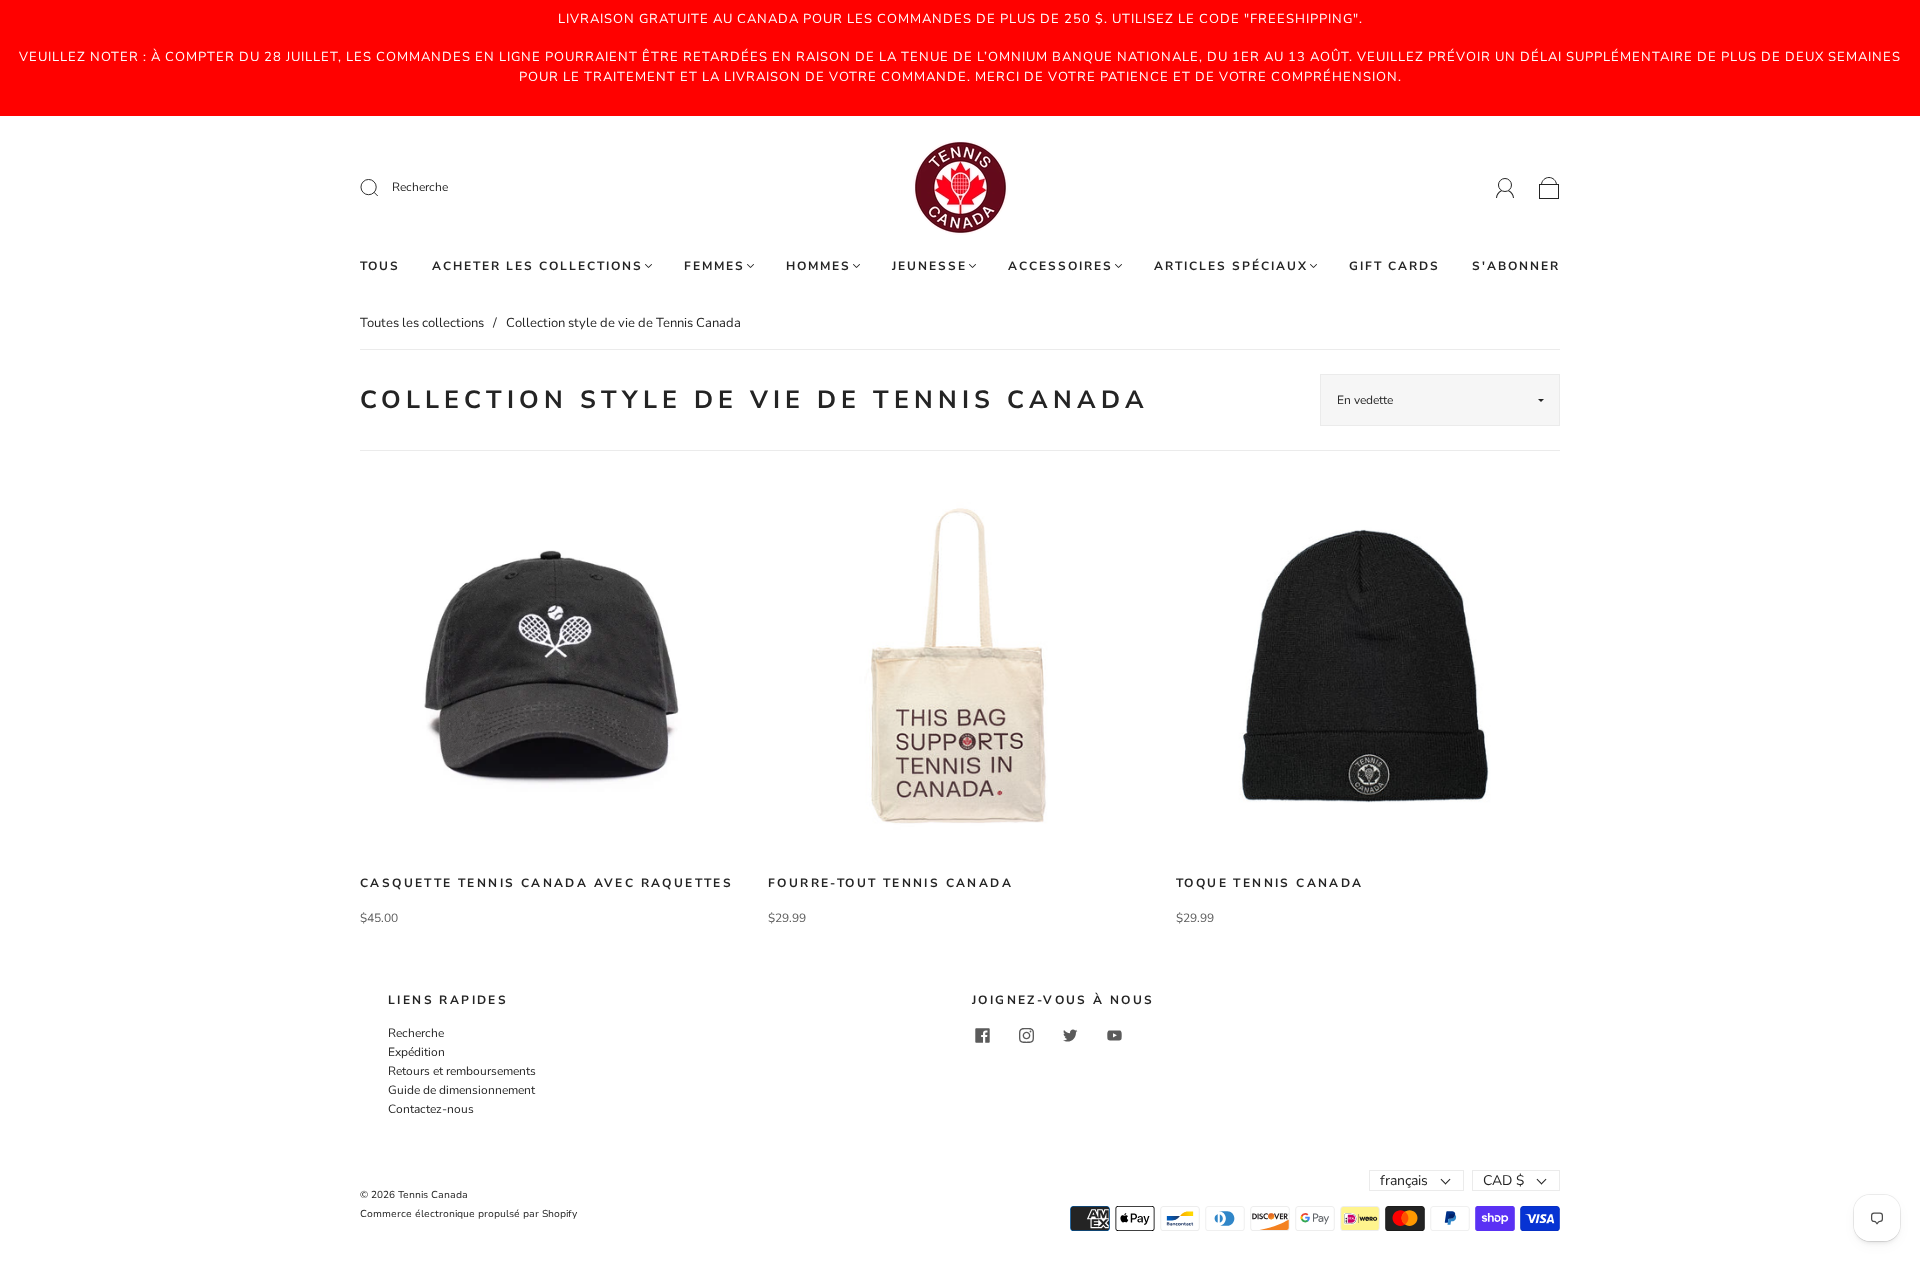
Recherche (416, 1033)
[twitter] (1070, 1036)
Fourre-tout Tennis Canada (890, 883)
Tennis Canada (433, 1195)
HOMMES (818, 266)
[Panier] (1549, 188)
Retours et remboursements (462, 1071)
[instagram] (1026, 1036)
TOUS (380, 266)
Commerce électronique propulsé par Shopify (468, 1214)
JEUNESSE (929, 266)
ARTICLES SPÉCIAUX (1231, 266)
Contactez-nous (431, 1109)
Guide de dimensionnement (461, 1090)
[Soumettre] (503, 187)
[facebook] (982, 1036)
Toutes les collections (422, 323)
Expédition (416, 1052)
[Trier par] (1440, 400)
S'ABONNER (1516, 266)
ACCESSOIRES (1060, 266)
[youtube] (1114, 1036)
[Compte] (1505, 187)
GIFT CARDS (1394, 266)
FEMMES (714, 266)
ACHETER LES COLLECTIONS (537, 266)
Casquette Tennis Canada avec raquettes (546, 883)
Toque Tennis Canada (1270, 883)
